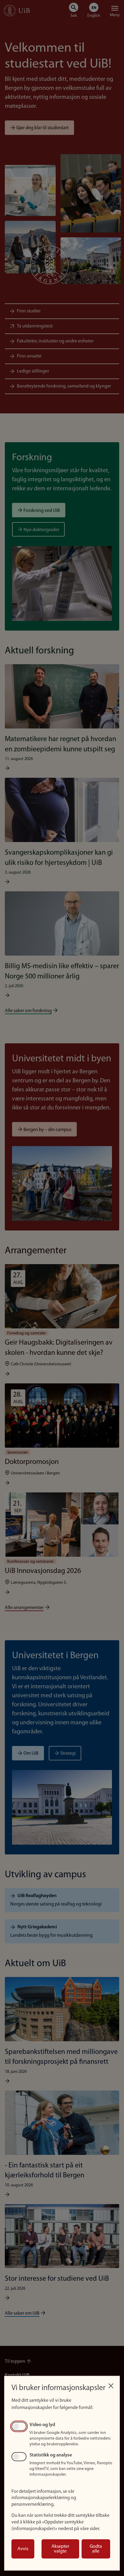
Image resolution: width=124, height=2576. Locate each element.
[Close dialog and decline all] (111, 2384)
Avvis (23, 2549)
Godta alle (96, 2549)
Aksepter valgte (60, 2549)
